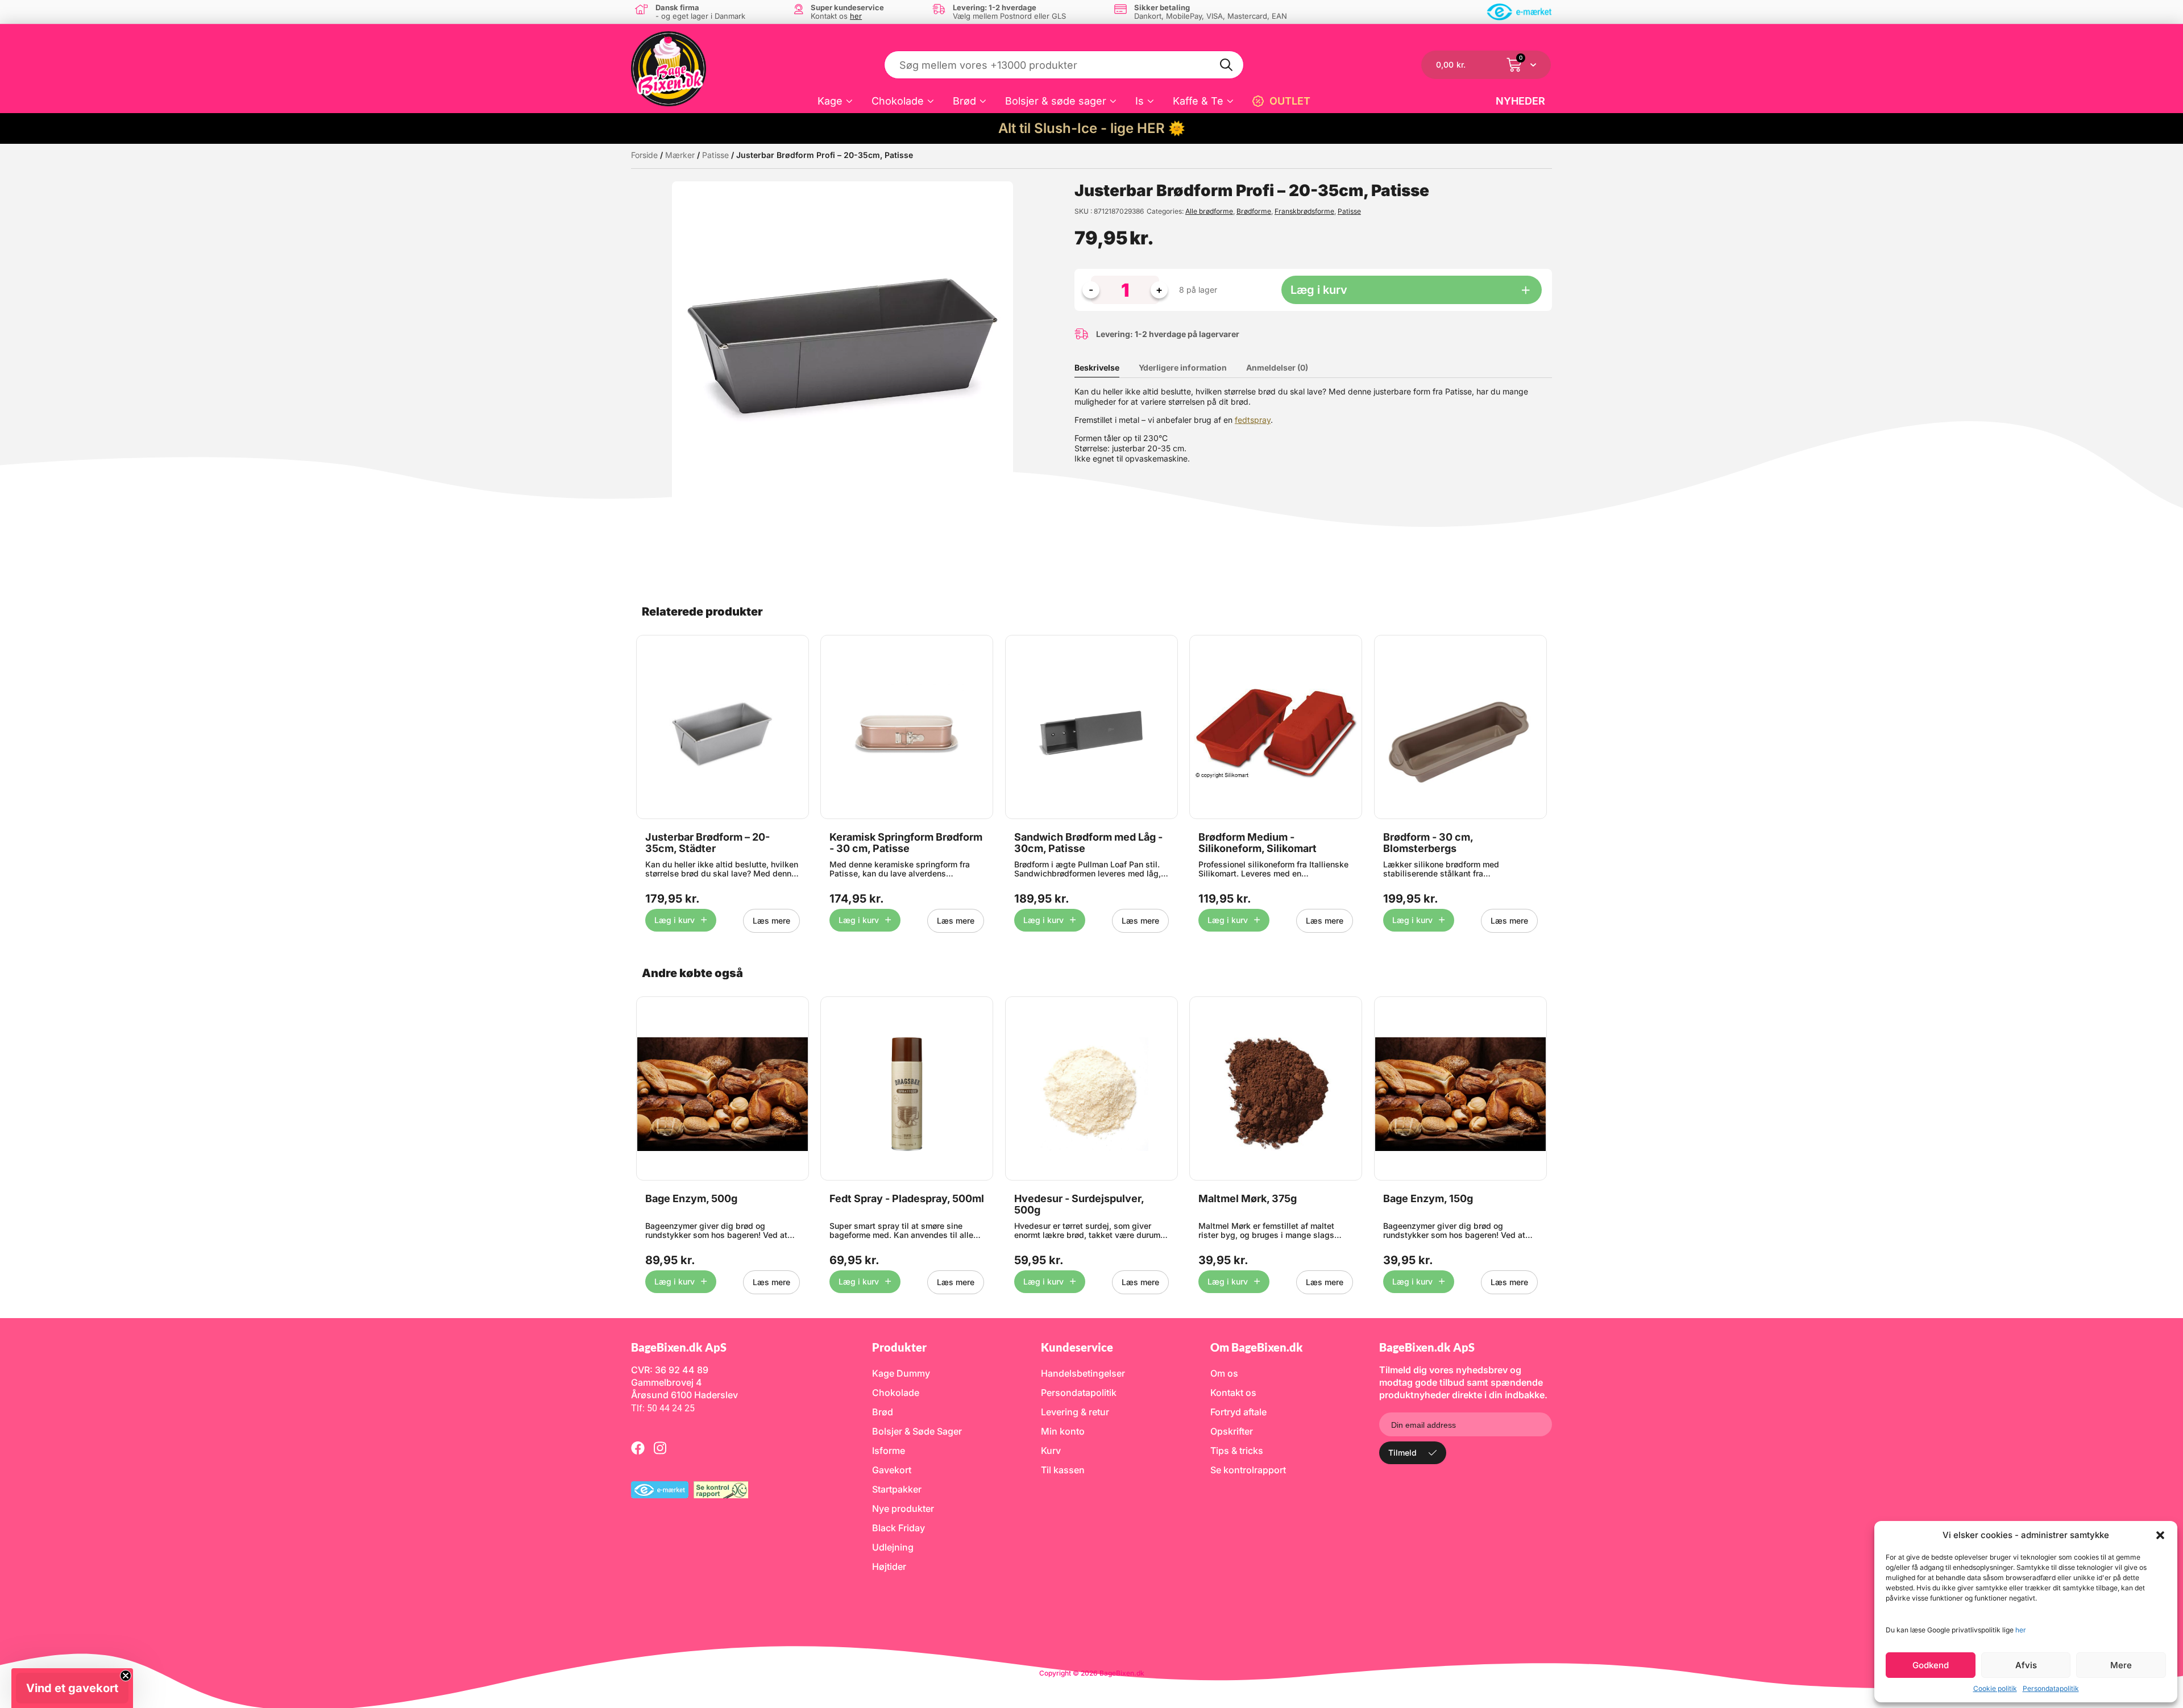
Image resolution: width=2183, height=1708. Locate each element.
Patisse (715, 155)
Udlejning (893, 1547)
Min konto (1063, 1431)
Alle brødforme (1209, 211)
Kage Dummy (901, 1373)
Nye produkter (903, 1508)
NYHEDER (1520, 101)
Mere (2121, 1665)
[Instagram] (660, 1448)
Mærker (680, 155)
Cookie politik (1995, 1688)
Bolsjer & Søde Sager (917, 1431)
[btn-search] (1227, 65)
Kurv (1051, 1451)
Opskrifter (1232, 1431)
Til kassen (1063, 1470)
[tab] (1105, 368)
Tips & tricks (1237, 1451)
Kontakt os (1233, 1393)
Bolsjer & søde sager (1056, 101)
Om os (1224, 1373)
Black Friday (898, 1528)
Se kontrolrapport (1248, 1470)
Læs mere (771, 921)
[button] (2160, 1535)
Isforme (889, 1451)
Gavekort (892, 1470)
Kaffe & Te (1198, 101)
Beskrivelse (1097, 367)
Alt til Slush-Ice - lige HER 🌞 (1092, 128)
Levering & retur (1075, 1412)
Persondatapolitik (2051, 1688)
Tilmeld (1402, 1453)
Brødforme (1254, 211)
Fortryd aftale (1238, 1412)
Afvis (2026, 1665)
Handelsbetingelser (1083, 1373)
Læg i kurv (1319, 290)
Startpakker (897, 1489)
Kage (830, 101)
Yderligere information (1183, 367)
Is (1140, 101)
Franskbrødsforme (1304, 211)
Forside (644, 155)
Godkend (1931, 1665)
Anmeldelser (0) (1277, 367)
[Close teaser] (126, 1676)
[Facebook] (638, 1448)
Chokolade (898, 101)
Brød (964, 101)
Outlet (1290, 101)
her (2021, 1630)
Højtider (889, 1566)
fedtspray (1253, 420)
